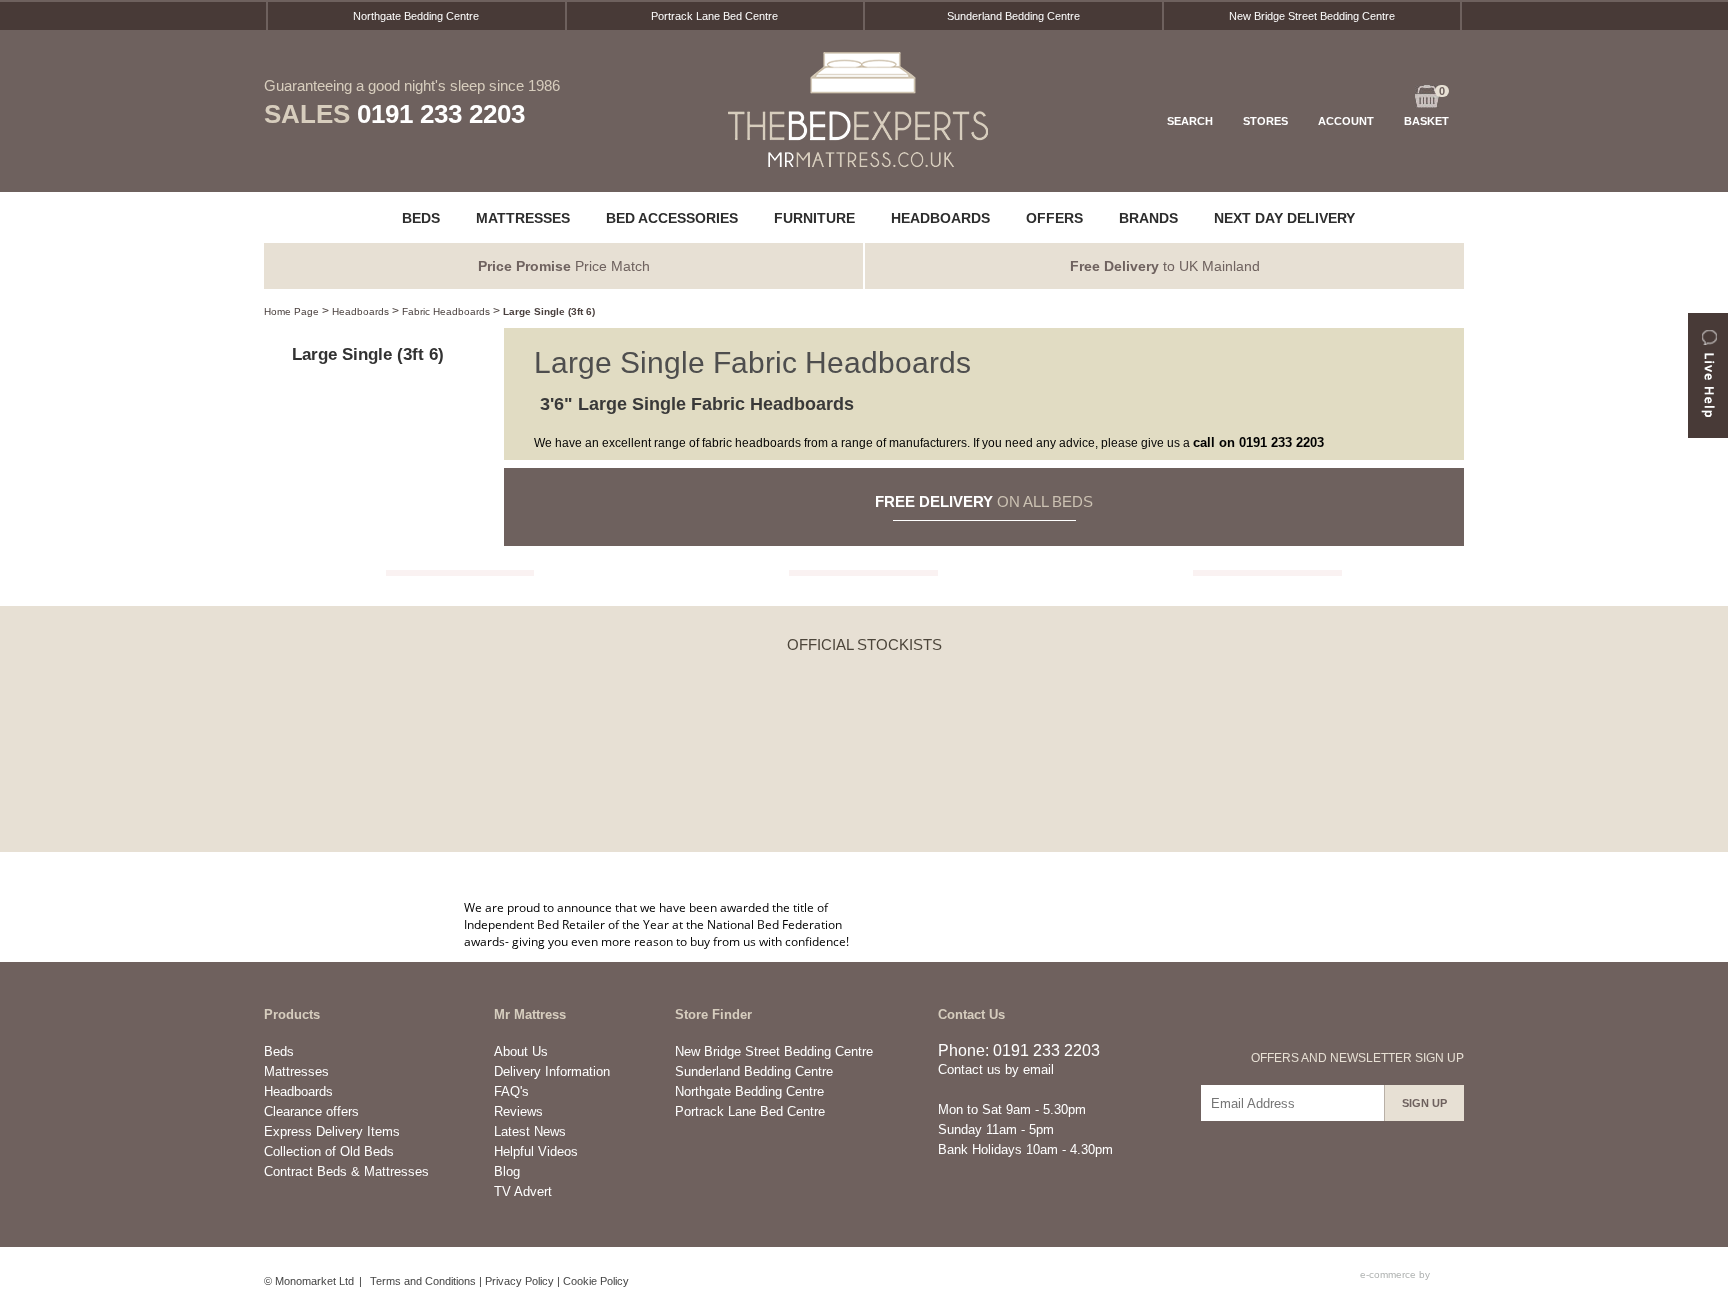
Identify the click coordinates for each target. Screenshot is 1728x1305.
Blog (507, 1171)
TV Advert (523, 1191)
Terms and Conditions (423, 1281)
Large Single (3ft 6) (549, 311)
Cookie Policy (596, 1281)
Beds (279, 1051)
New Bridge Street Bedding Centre (1312, 16)
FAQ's (511, 1091)
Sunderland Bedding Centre (1013, 16)
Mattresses (296, 1071)
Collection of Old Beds (329, 1151)
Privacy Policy (519, 1281)
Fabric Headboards (446, 311)
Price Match (564, 266)
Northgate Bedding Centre (416, 16)
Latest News (530, 1131)
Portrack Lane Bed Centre (714, 16)
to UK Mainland (1165, 266)
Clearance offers (311, 1111)
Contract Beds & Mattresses (346, 1171)
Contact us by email (996, 1069)
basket (1426, 106)
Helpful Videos (536, 1151)
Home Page (291, 311)
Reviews (518, 1111)
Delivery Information (552, 1071)
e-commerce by (1396, 1274)
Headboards (360, 311)
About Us (521, 1051)
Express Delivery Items (332, 1131)
